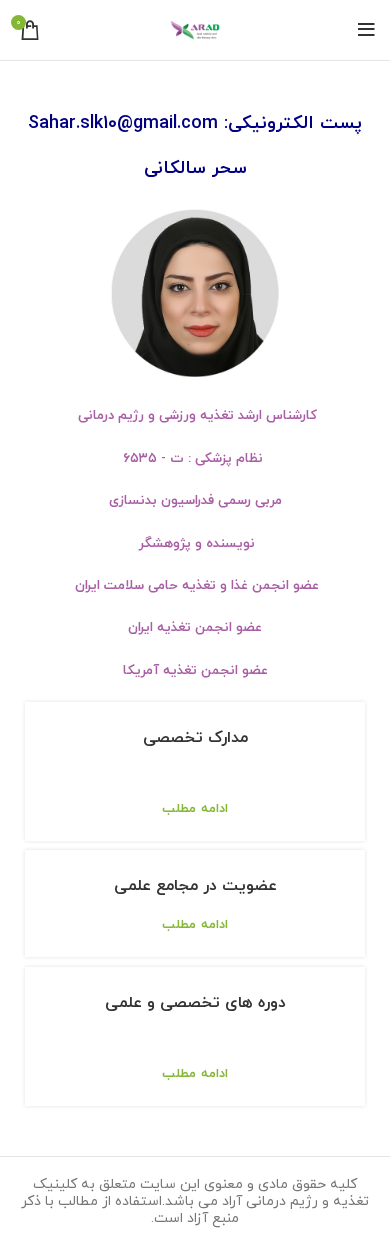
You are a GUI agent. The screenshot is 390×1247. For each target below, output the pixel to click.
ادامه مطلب (194, 809)
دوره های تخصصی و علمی (195, 1003)
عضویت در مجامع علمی (195, 886)
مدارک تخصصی (195, 738)
